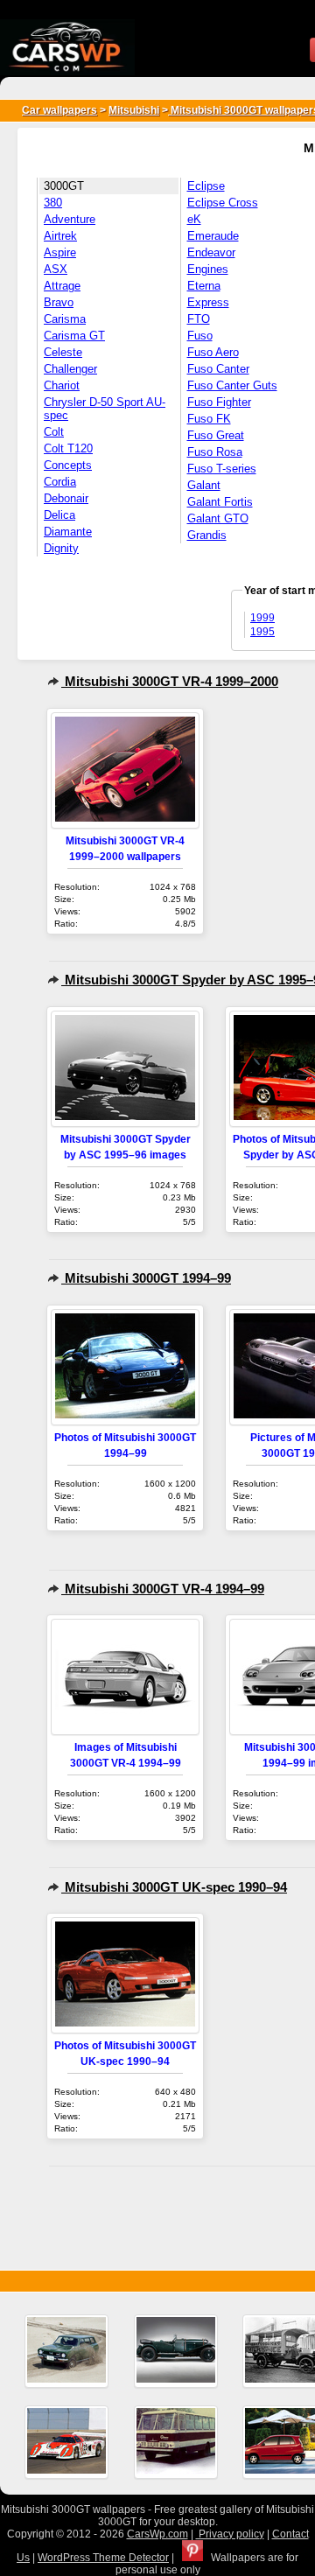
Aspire (60, 252)
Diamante (68, 532)
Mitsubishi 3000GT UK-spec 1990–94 (174, 1887)
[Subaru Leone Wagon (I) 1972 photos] (66, 2351)
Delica (59, 515)
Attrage (62, 286)
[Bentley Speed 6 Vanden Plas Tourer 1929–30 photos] (176, 2351)
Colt (54, 432)
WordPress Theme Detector (103, 2558)
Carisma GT (74, 336)
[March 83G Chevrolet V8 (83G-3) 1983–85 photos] (66, 2442)
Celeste (63, 352)
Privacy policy (230, 2534)
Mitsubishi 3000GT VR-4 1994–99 (163, 1589)
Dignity (61, 548)
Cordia (60, 482)
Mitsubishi (134, 110)
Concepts (68, 465)
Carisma (65, 319)
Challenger (70, 369)
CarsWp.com (157, 2534)
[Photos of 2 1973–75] (176, 2442)
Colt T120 (68, 448)
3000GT (64, 186)
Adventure (70, 219)
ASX (56, 269)
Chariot (62, 385)
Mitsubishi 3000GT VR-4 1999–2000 (170, 681)
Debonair (66, 498)
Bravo (59, 302)
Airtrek (60, 236)
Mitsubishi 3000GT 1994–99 (146, 1278)
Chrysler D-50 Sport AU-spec (105, 409)
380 (53, 203)
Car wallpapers (59, 110)
